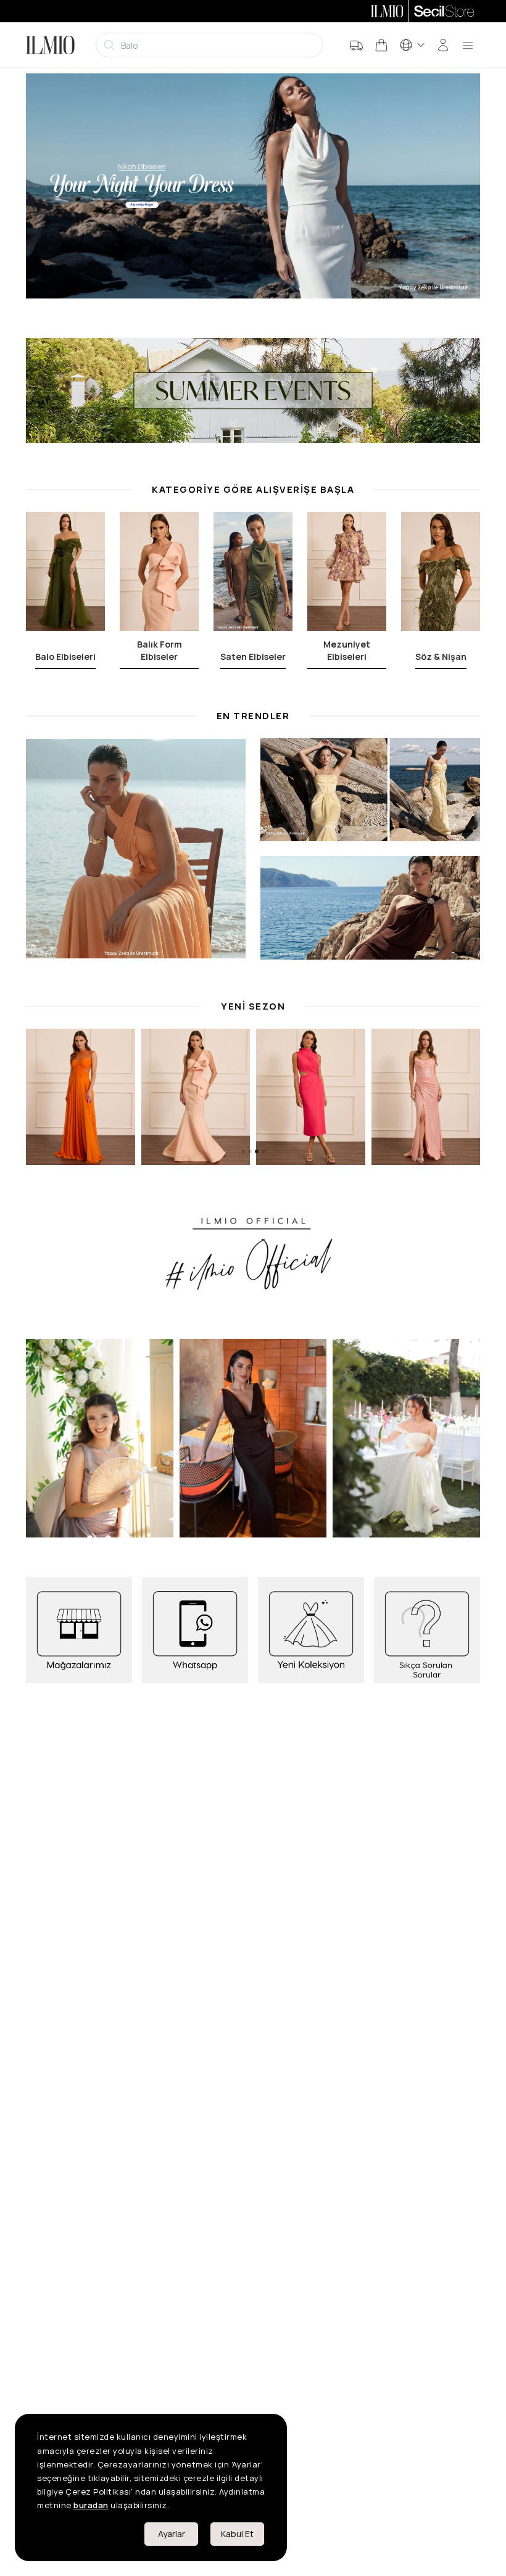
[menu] (468, 45)
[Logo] (50, 45)
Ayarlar (172, 2534)
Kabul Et (237, 2534)
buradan (91, 2505)
